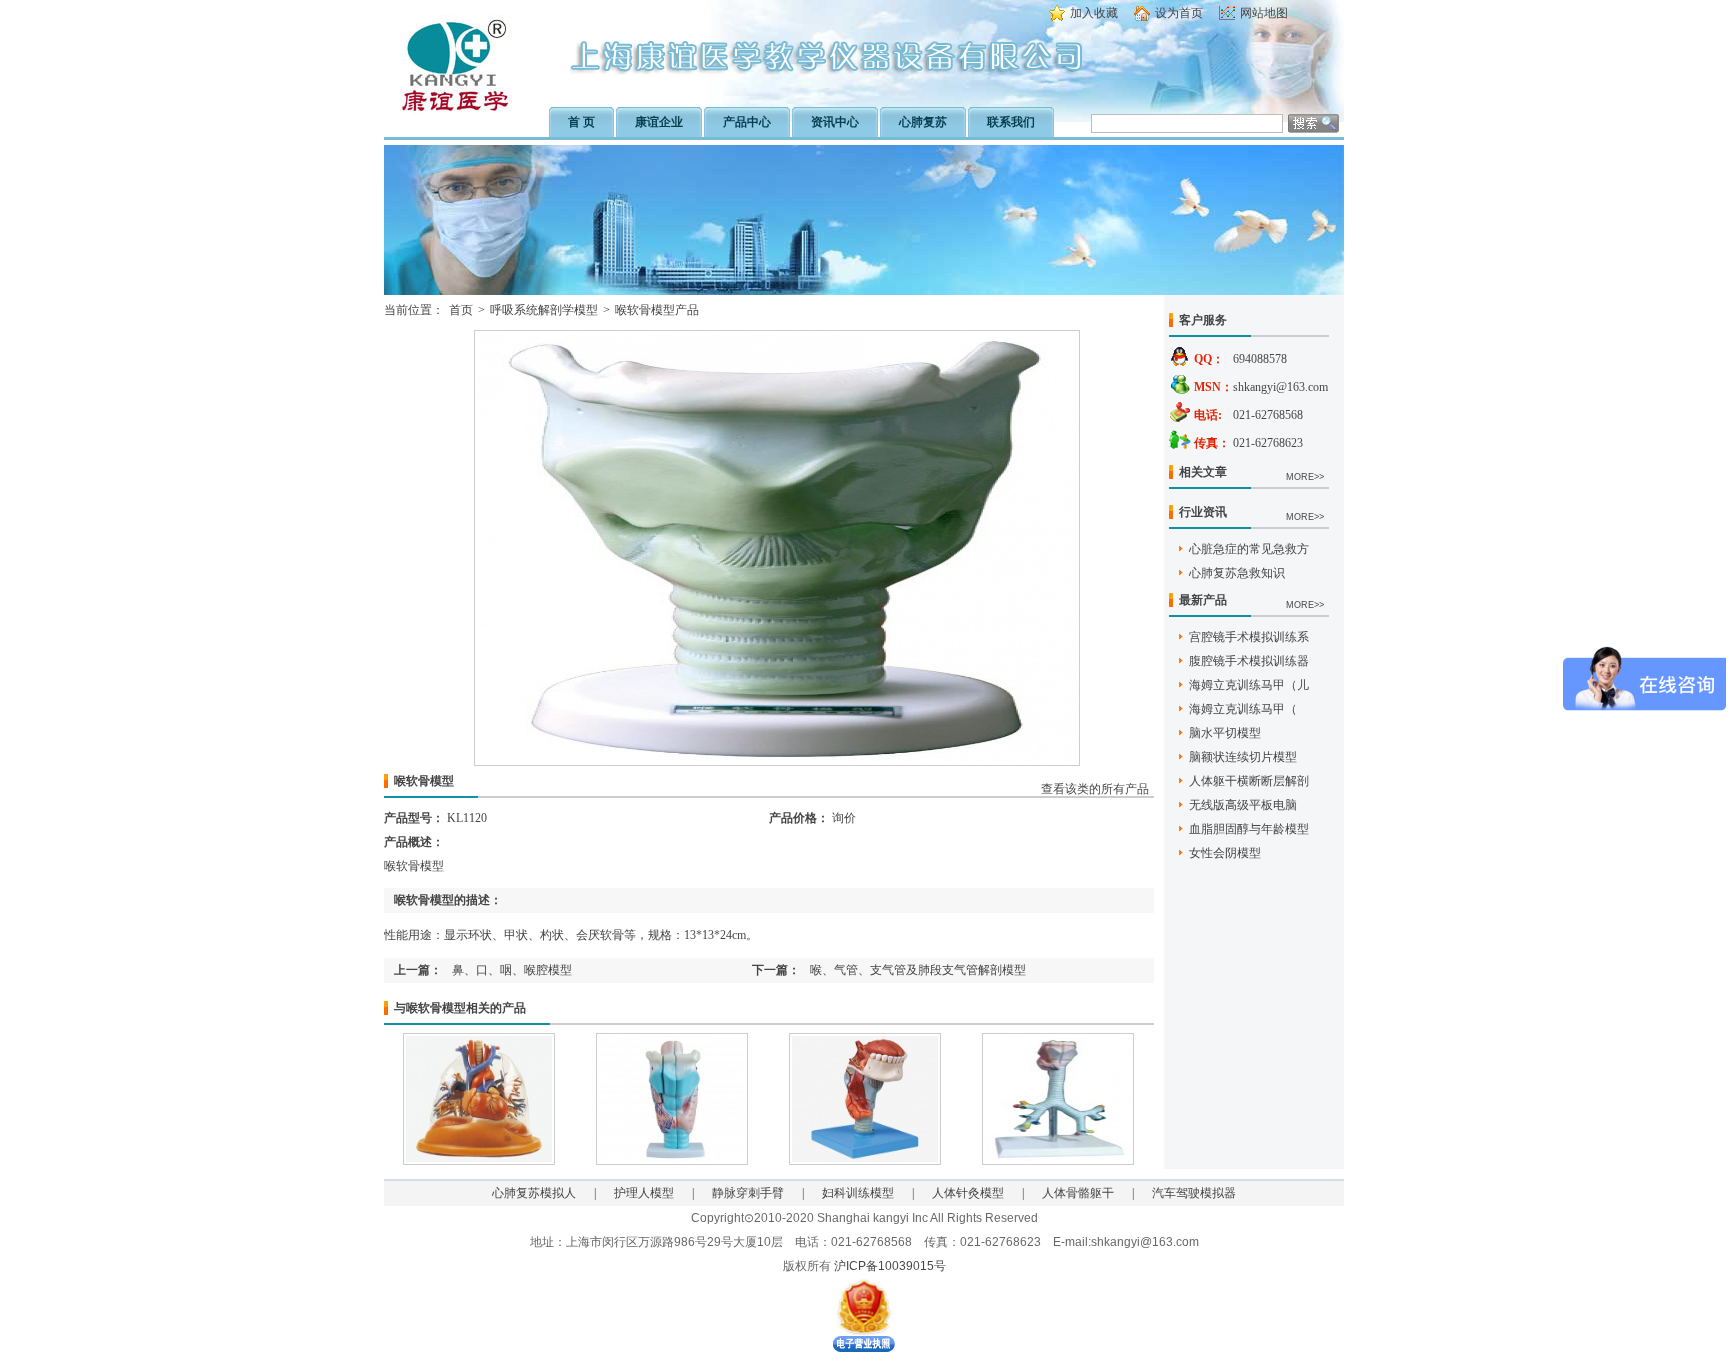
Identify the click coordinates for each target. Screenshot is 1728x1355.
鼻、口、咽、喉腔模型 (512, 970)
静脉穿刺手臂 (748, 1193)
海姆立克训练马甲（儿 (1249, 685)
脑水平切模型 (1225, 733)
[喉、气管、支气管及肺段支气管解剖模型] (1058, 1161)
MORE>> (1305, 477)
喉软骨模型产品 (657, 310)
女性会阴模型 (1225, 853)
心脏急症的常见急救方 (1249, 549)
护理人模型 (644, 1193)
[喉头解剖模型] (672, 1161)
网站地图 (1264, 13)
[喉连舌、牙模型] (865, 1161)
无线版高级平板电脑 (1243, 805)
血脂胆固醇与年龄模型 (1249, 829)
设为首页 (1179, 13)
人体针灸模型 (968, 1193)
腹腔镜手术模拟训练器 (1249, 661)
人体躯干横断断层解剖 (1249, 781)
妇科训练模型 (858, 1193)
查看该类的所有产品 (1095, 789)
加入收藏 (1094, 13)
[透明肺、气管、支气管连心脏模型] (479, 1161)
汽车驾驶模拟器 (1194, 1193)
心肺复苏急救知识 (1237, 573)
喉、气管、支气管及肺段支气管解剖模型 (918, 970)
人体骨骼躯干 (1078, 1193)
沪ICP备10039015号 (890, 1266)
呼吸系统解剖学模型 (544, 310)
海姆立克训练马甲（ (1243, 709)
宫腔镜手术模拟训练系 (1249, 637)
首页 (461, 310)
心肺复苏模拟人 (534, 1193)
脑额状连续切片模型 (1243, 757)
